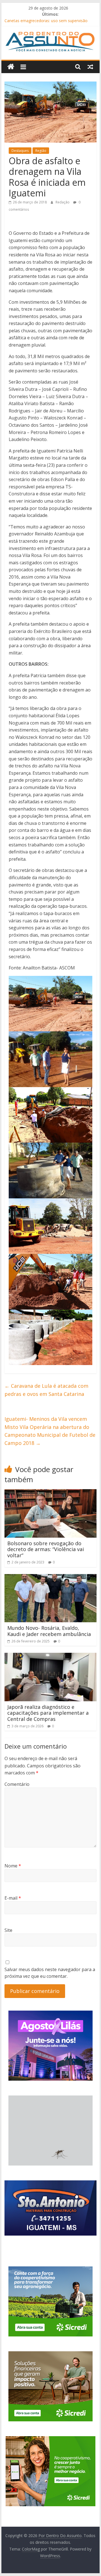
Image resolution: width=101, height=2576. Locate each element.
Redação (63, 202)
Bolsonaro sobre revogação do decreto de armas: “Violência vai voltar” (46, 1549)
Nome (13, 1866)
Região (41, 151)
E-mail (13, 1898)
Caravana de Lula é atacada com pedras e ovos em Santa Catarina (46, 1390)
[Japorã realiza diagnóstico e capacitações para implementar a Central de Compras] (50, 1656)
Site (8, 1930)
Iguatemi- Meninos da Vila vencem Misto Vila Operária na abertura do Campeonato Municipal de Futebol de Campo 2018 (50, 1431)
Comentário (17, 1784)
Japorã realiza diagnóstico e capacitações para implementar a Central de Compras (48, 1713)
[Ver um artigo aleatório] (90, 67)
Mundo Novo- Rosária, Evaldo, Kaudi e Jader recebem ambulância (49, 1631)
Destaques (20, 151)
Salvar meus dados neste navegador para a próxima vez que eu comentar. (50, 1973)
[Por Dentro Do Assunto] (11, 67)
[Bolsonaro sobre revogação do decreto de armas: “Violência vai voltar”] (50, 1493)
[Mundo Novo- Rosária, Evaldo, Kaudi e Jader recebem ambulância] (50, 1577)
